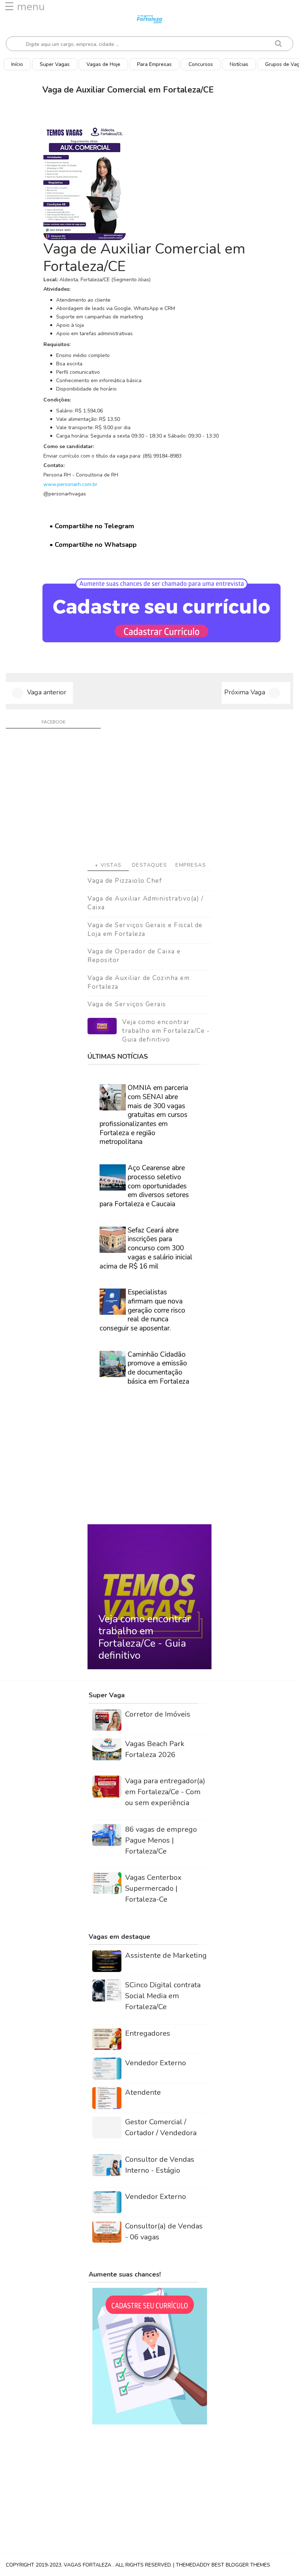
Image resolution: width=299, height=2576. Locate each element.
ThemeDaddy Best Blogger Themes (223, 2565)
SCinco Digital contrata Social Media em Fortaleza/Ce (163, 1996)
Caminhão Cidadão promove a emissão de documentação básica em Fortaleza (158, 1368)
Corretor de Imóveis (158, 1714)
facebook (53, 722)
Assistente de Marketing (166, 1955)
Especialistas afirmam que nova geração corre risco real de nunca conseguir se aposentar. (142, 1310)
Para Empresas (154, 64)
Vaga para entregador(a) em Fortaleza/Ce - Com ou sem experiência (165, 1792)
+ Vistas (108, 865)
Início (17, 64)
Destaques (150, 865)
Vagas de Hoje (103, 64)
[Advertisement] (149, 797)
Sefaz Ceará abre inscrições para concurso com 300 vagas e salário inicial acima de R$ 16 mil (146, 1248)
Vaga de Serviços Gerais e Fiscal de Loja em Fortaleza (145, 930)
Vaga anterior (47, 692)
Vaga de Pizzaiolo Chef (125, 881)
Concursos (201, 64)
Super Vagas (55, 64)
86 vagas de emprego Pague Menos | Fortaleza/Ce (161, 1840)
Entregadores (148, 2033)
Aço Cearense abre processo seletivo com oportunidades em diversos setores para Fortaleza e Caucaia (144, 1186)
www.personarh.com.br (70, 484)
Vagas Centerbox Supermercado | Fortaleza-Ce (153, 1888)
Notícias (239, 64)
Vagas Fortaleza (88, 2565)
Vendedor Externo (156, 2063)
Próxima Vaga (245, 692)
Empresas (191, 865)
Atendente (143, 2092)
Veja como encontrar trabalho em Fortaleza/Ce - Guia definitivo (166, 1031)
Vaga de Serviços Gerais (127, 1004)
